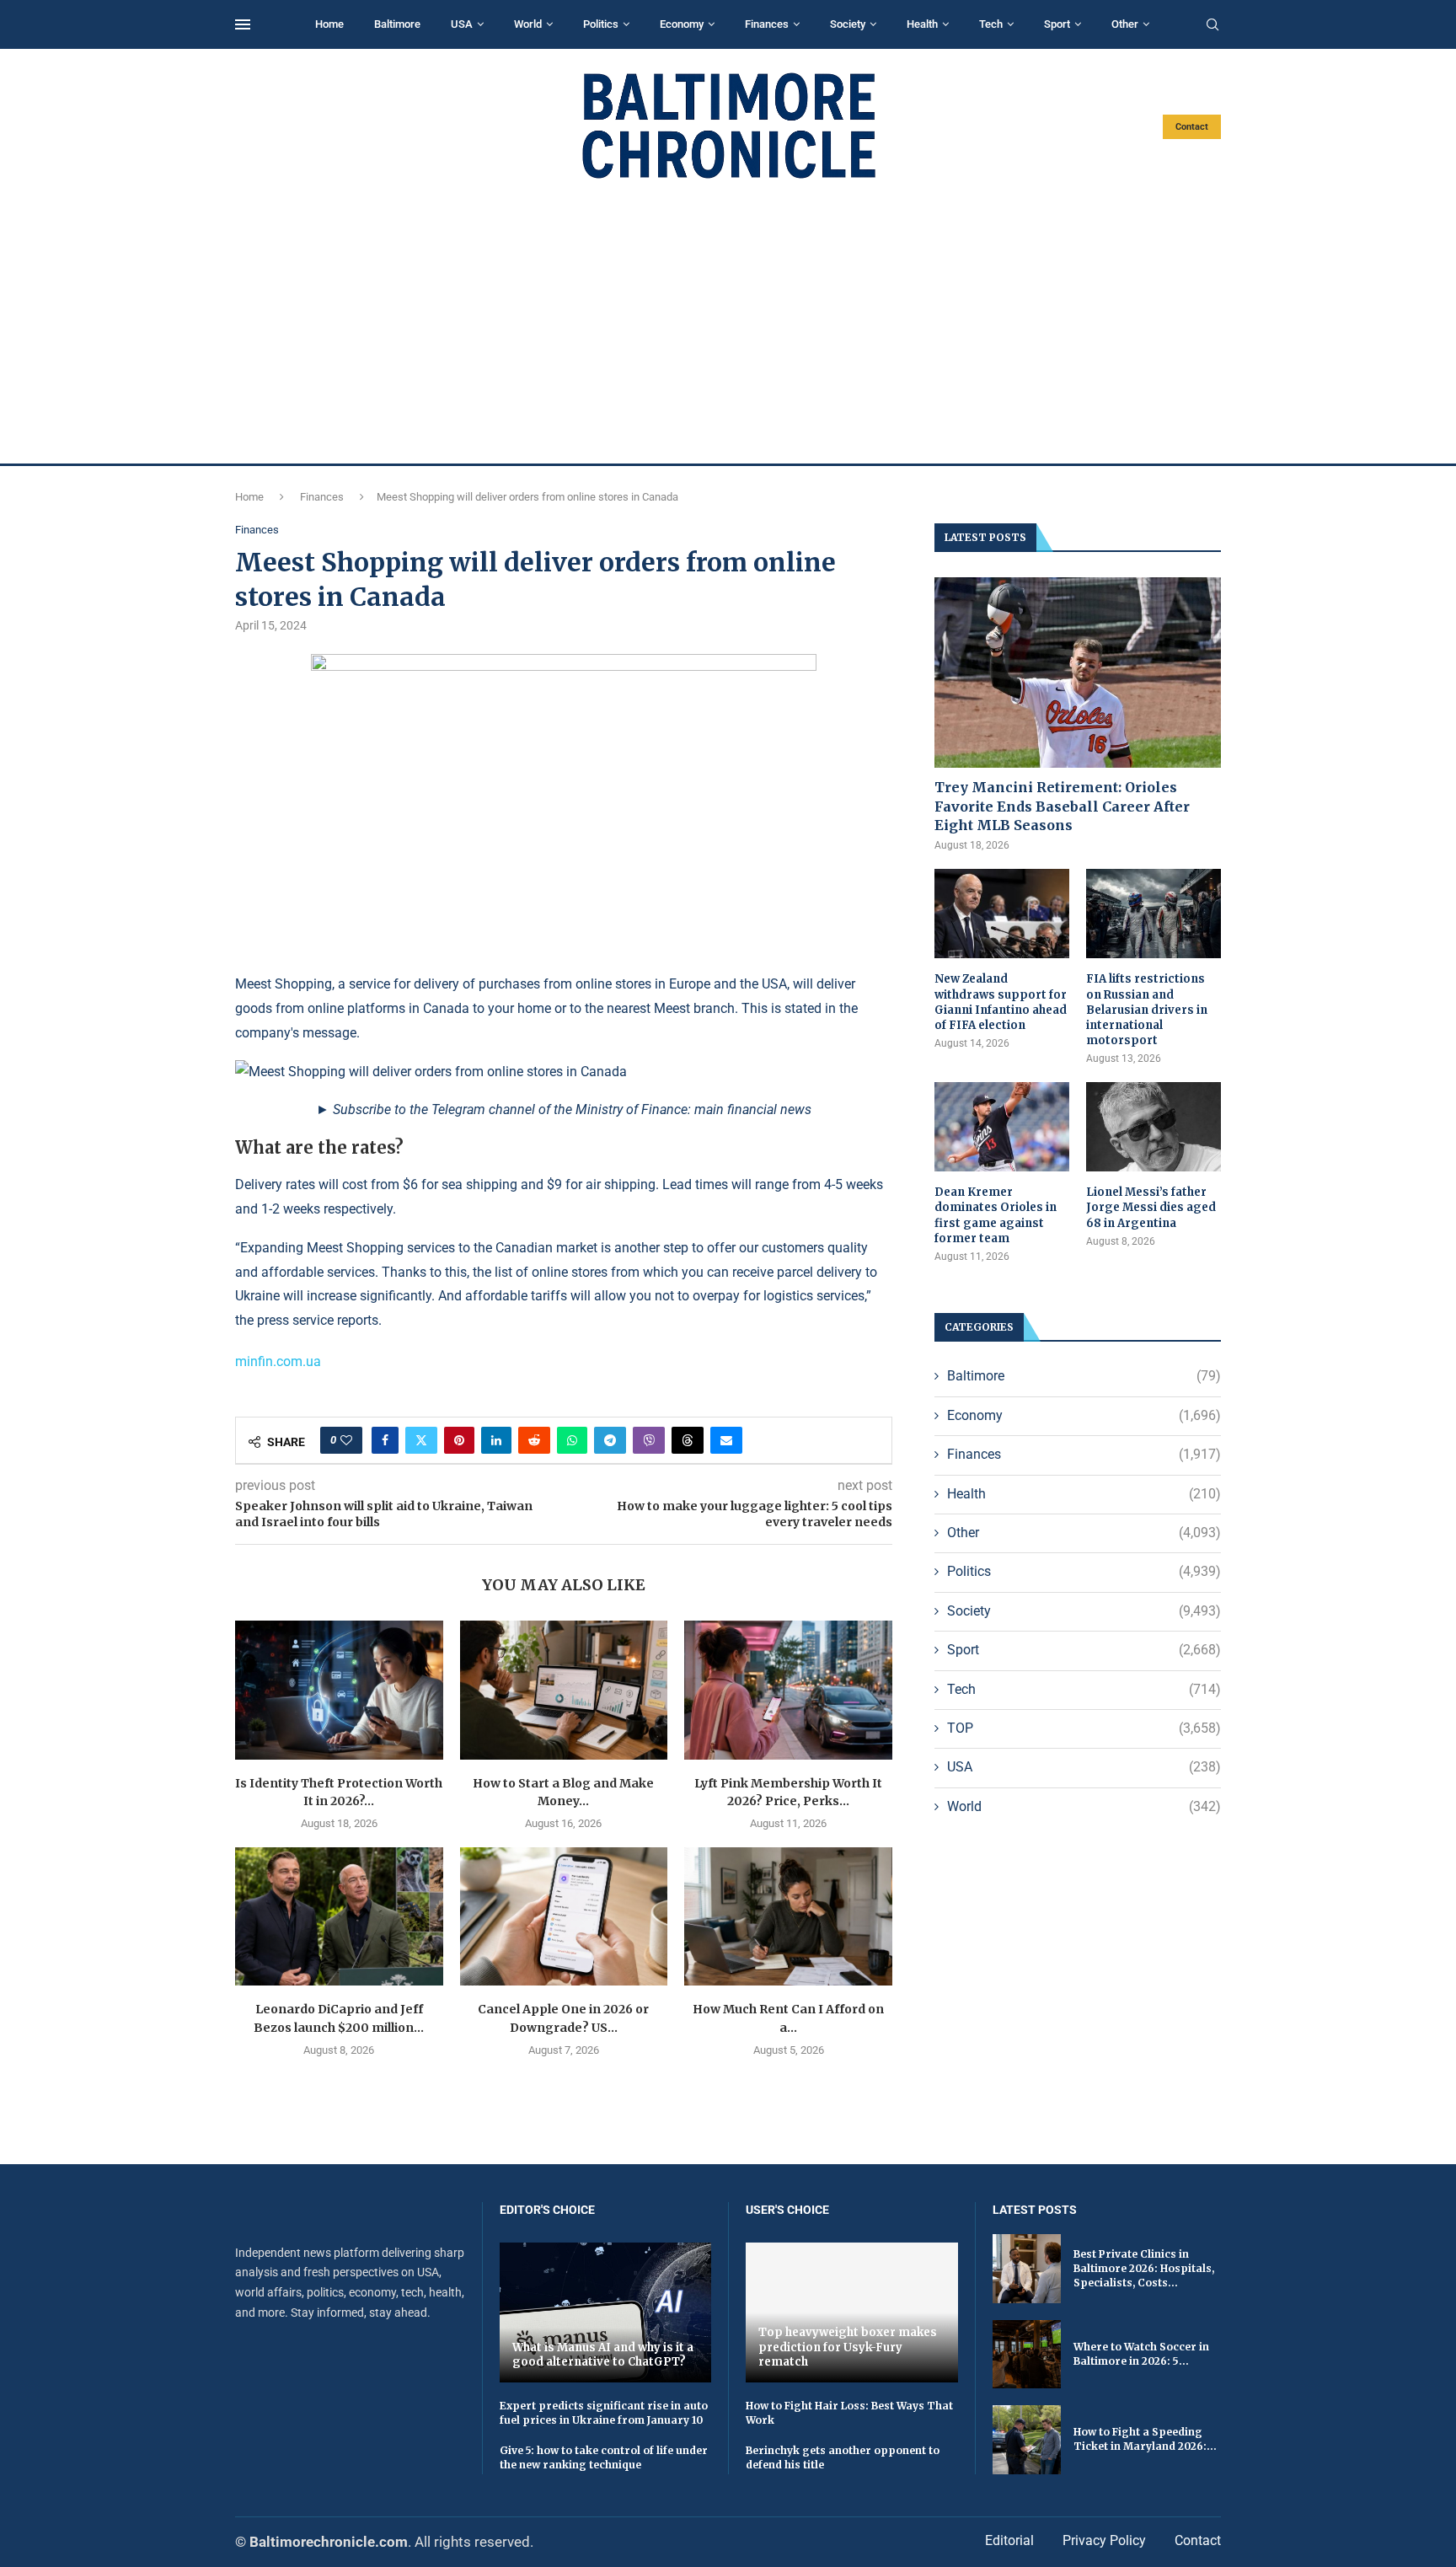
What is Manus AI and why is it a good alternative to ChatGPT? (603, 2355)
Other (1125, 24)
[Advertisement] (728, 322)
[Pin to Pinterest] (459, 1440)
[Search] (1212, 25)
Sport (1057, 24)
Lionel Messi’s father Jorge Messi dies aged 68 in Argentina (1151, 1207)
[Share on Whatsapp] (572, 1440)
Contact (1192, 127)
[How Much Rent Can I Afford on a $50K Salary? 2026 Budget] (788, 1916)
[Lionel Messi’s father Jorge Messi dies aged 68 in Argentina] (1154, 1127)
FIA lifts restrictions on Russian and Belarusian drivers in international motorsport (1147, 1010)
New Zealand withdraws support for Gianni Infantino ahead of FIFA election (1001, 1002)
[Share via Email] (726, 1440)
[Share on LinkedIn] (496, 1440)
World (528, 24)
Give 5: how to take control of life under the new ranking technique (604, 2457)
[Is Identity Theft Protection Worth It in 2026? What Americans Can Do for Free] (339, 1690)
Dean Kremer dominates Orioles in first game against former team (996, 1215)
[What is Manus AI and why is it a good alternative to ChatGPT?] (606, 2312)
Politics (601, 24)
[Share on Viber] (649, 1440)
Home (329, 24)
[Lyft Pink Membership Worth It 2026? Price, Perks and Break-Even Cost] (788, 1690)
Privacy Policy (1104, 2540)
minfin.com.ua (278, 1361)
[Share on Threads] (688, 1440)
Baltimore (397, 24)
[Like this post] (346, 1440)
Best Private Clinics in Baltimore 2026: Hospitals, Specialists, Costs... (1144, 2268)
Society (848, 24)
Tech (991, 24)
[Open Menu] (243, 24)
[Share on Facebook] (385, 1440)
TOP (1084, 1728)
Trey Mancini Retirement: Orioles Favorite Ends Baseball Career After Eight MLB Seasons (1062, 806)
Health (922, 24)
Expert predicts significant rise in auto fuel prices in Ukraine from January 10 (604, 2413)
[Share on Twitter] (421, 1440)
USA (462, 24)
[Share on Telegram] (610, 1440)
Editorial (1009, 2540)
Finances (767, 24)
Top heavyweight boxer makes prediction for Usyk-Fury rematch (848, 2347)
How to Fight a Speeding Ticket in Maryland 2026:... (1145, 2439)
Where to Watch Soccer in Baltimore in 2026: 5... (1141, 2354)
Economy (682, 24)
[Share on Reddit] (534, 1440)
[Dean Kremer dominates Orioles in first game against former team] (1002, 1127)
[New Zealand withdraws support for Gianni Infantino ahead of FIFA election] (1002, 914)
